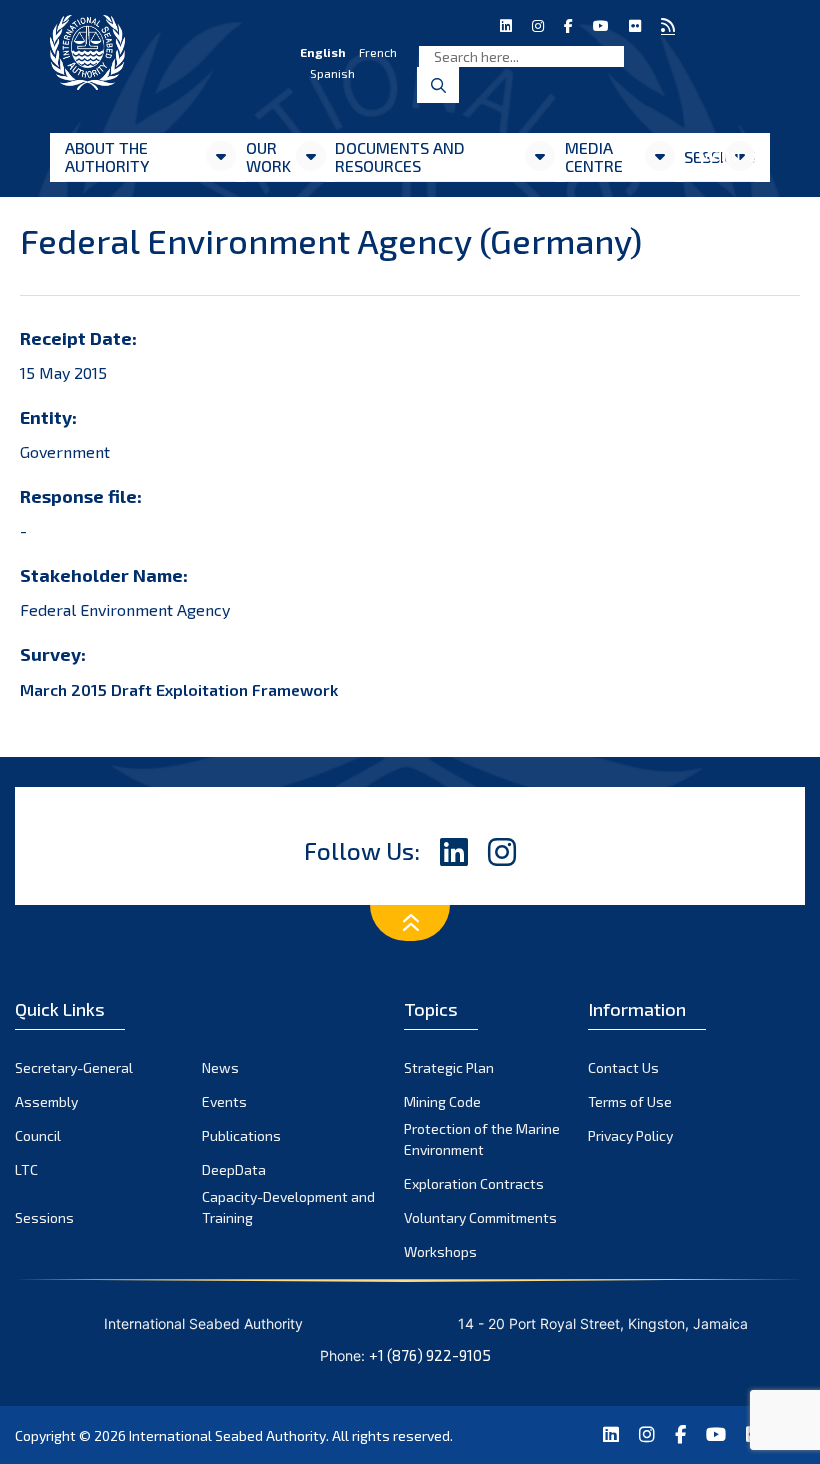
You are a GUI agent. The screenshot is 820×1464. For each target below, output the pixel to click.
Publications (241, 1135)
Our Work (268, 156)
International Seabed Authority (227, 1435)
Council (38, 1135)
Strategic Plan (449, 1067)
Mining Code (442, 1101)
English (323, 52)
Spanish (332, 73)
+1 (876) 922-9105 (430, 1355)
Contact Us (623, 1067)
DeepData (234, 1169)
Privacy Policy (630, 1135)
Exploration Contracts (474, 1183)
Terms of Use (630, 1101)
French (378, 52)
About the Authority (107, 156)
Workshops (440, 1251)
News (220, 1067)
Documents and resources (400, 156)
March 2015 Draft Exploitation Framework (179, 689)
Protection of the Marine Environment (482, 1139)
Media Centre (594, 156)
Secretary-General (74, 1067)
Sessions (44, 1217)
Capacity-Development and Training (288, 1207)
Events (224, 1101)
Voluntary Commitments (480, 1217)
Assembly (46, 1101)
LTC (26, 1169)
